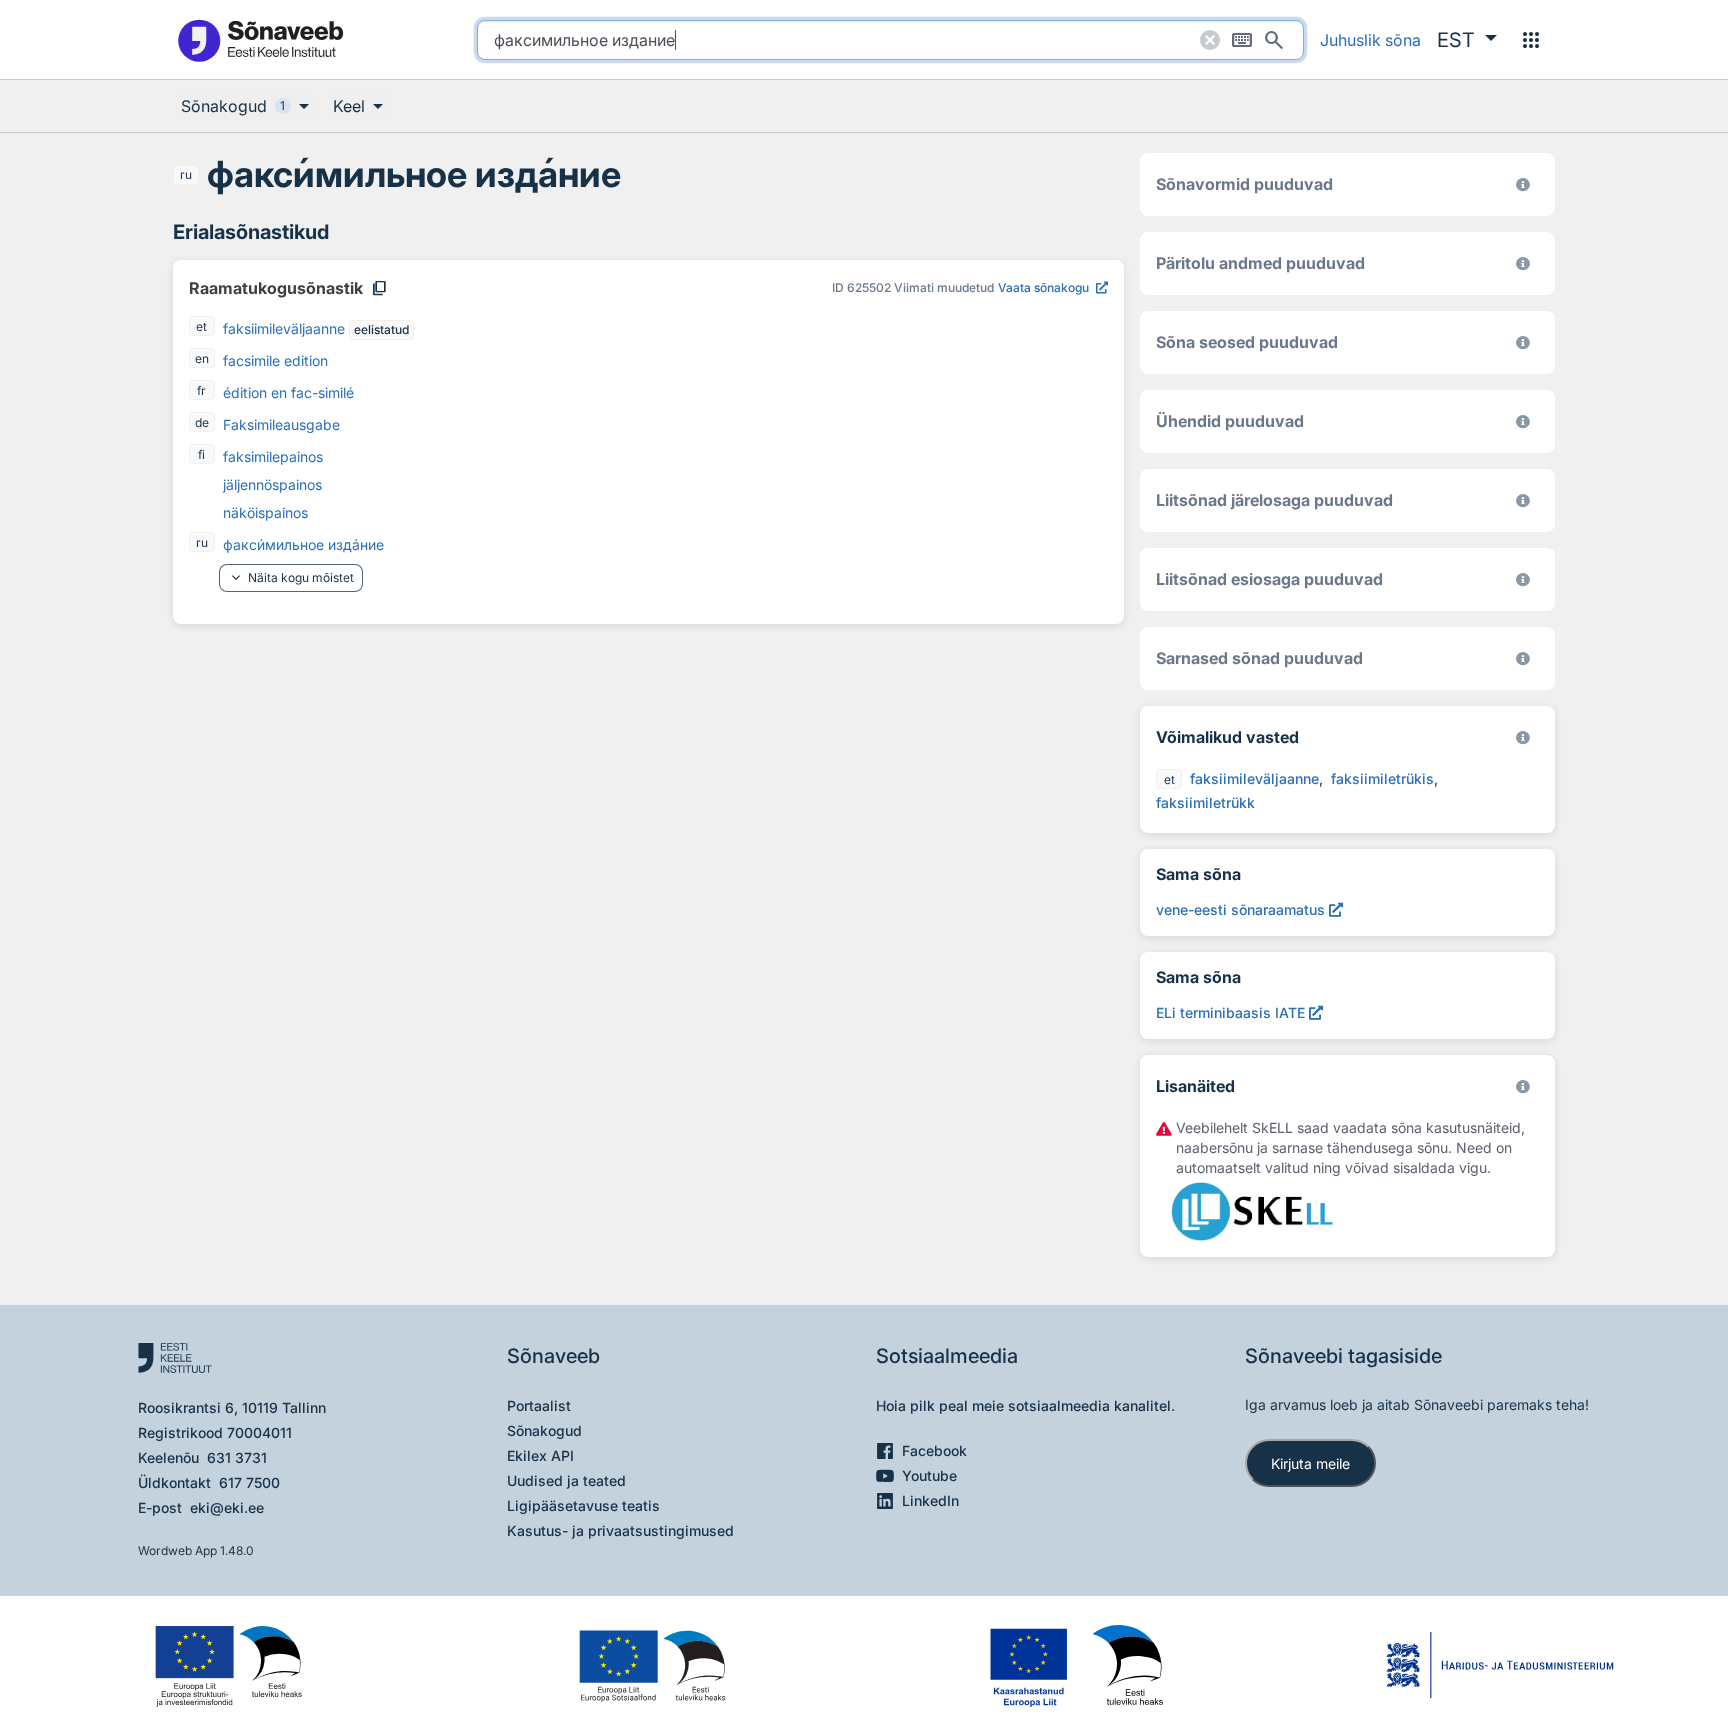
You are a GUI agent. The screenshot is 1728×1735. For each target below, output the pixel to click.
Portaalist (539, 1405)
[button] (1467, 40)
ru (186, 174)
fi (201, 454)
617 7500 (249, 1482)
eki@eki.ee (227, 1507)
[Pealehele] (260, 39)
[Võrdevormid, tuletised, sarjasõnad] (1523, 342)
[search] (890, 40)
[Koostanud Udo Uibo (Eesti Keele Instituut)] (1523, 263)
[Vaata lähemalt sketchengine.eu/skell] (1523, 1086)
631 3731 (237, 1457)
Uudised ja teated (566, 1480)
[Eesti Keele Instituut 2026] (1523, 421)
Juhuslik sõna (1370, 40)
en (202, 358)
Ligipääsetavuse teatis (583, 1505)
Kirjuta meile (1310, 1463)
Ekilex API (540, 1455)
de (202, 422)
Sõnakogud (544, 1430)
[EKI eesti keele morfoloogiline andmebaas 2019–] (1523, 184)
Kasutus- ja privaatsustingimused (620, 1530)
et (201, 326)
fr (201, 390)
